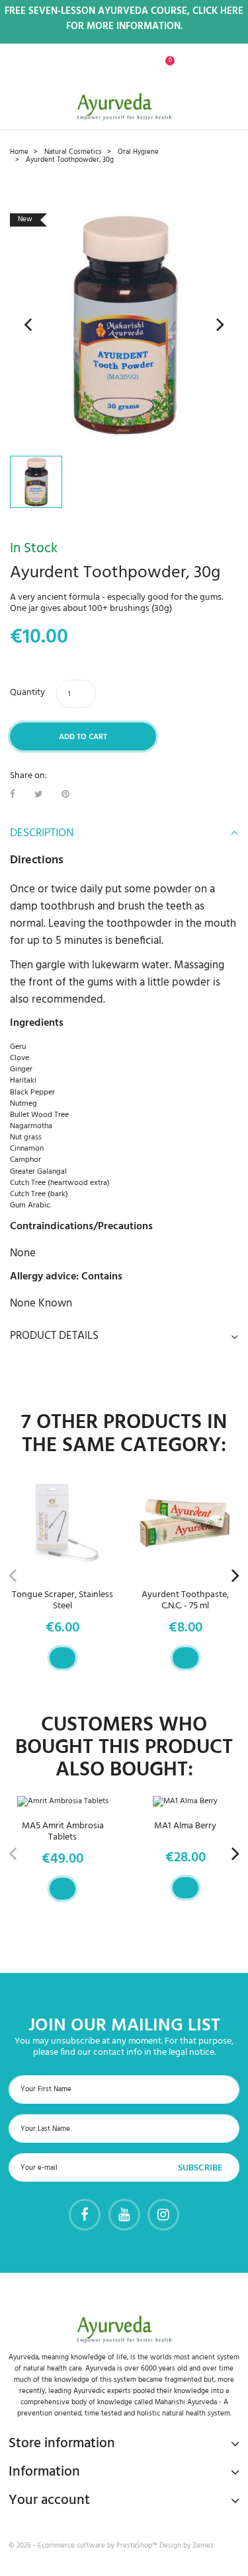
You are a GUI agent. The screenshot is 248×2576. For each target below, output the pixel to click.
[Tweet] (39, 795)
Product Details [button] (54, 1336)
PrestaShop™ (138, 2546)
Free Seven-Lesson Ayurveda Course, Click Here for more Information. (124, 19)
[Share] (13, 795)
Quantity (27, 693)
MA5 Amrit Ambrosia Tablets (63, 1832)
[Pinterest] (65, 795)
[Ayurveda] (124, 106)
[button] (90, 68)
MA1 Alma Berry (185, 1826)
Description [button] (42, 834)
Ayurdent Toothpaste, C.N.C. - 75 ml (185, 1600)
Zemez (203, 2546)
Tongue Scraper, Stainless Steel (62, 1600)
